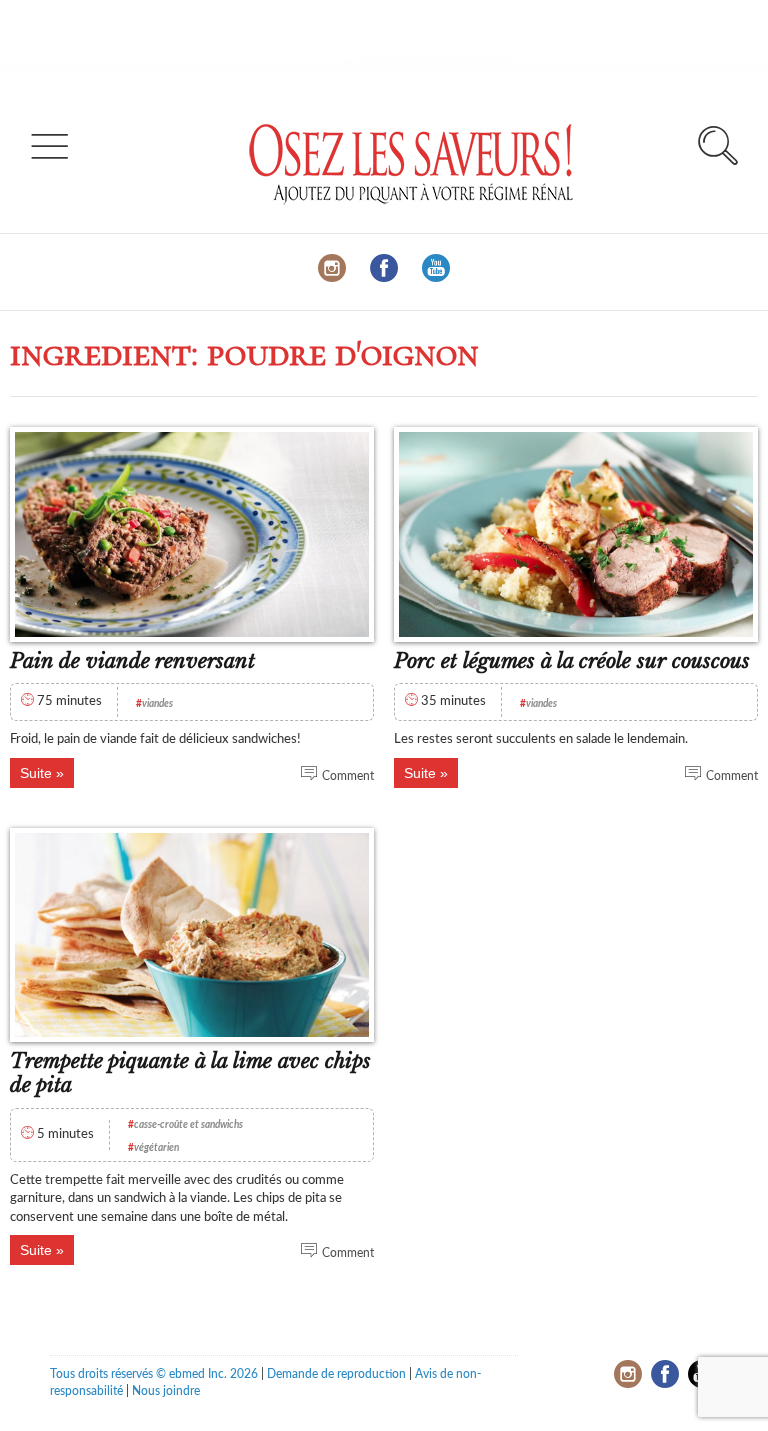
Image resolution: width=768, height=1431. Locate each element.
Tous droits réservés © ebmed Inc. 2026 (154, 1374)
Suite (36, 773)
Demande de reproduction (336, 1374)
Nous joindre (166, 1391)
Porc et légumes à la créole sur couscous (572, 661)
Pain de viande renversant (132, 661)
